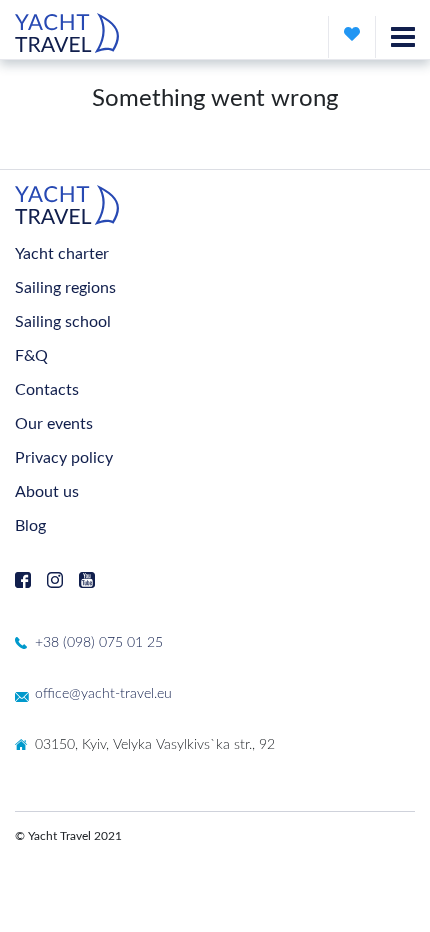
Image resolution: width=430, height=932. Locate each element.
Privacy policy (64, 458)
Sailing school (63, 322)
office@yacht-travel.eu (103, 694)
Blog (30, 526)
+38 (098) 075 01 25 (99, 643)
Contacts (47, 390)
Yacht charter (62, 254)
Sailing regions (65, 288)
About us (47, 492)
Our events (54, 424)
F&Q (31, 356)
